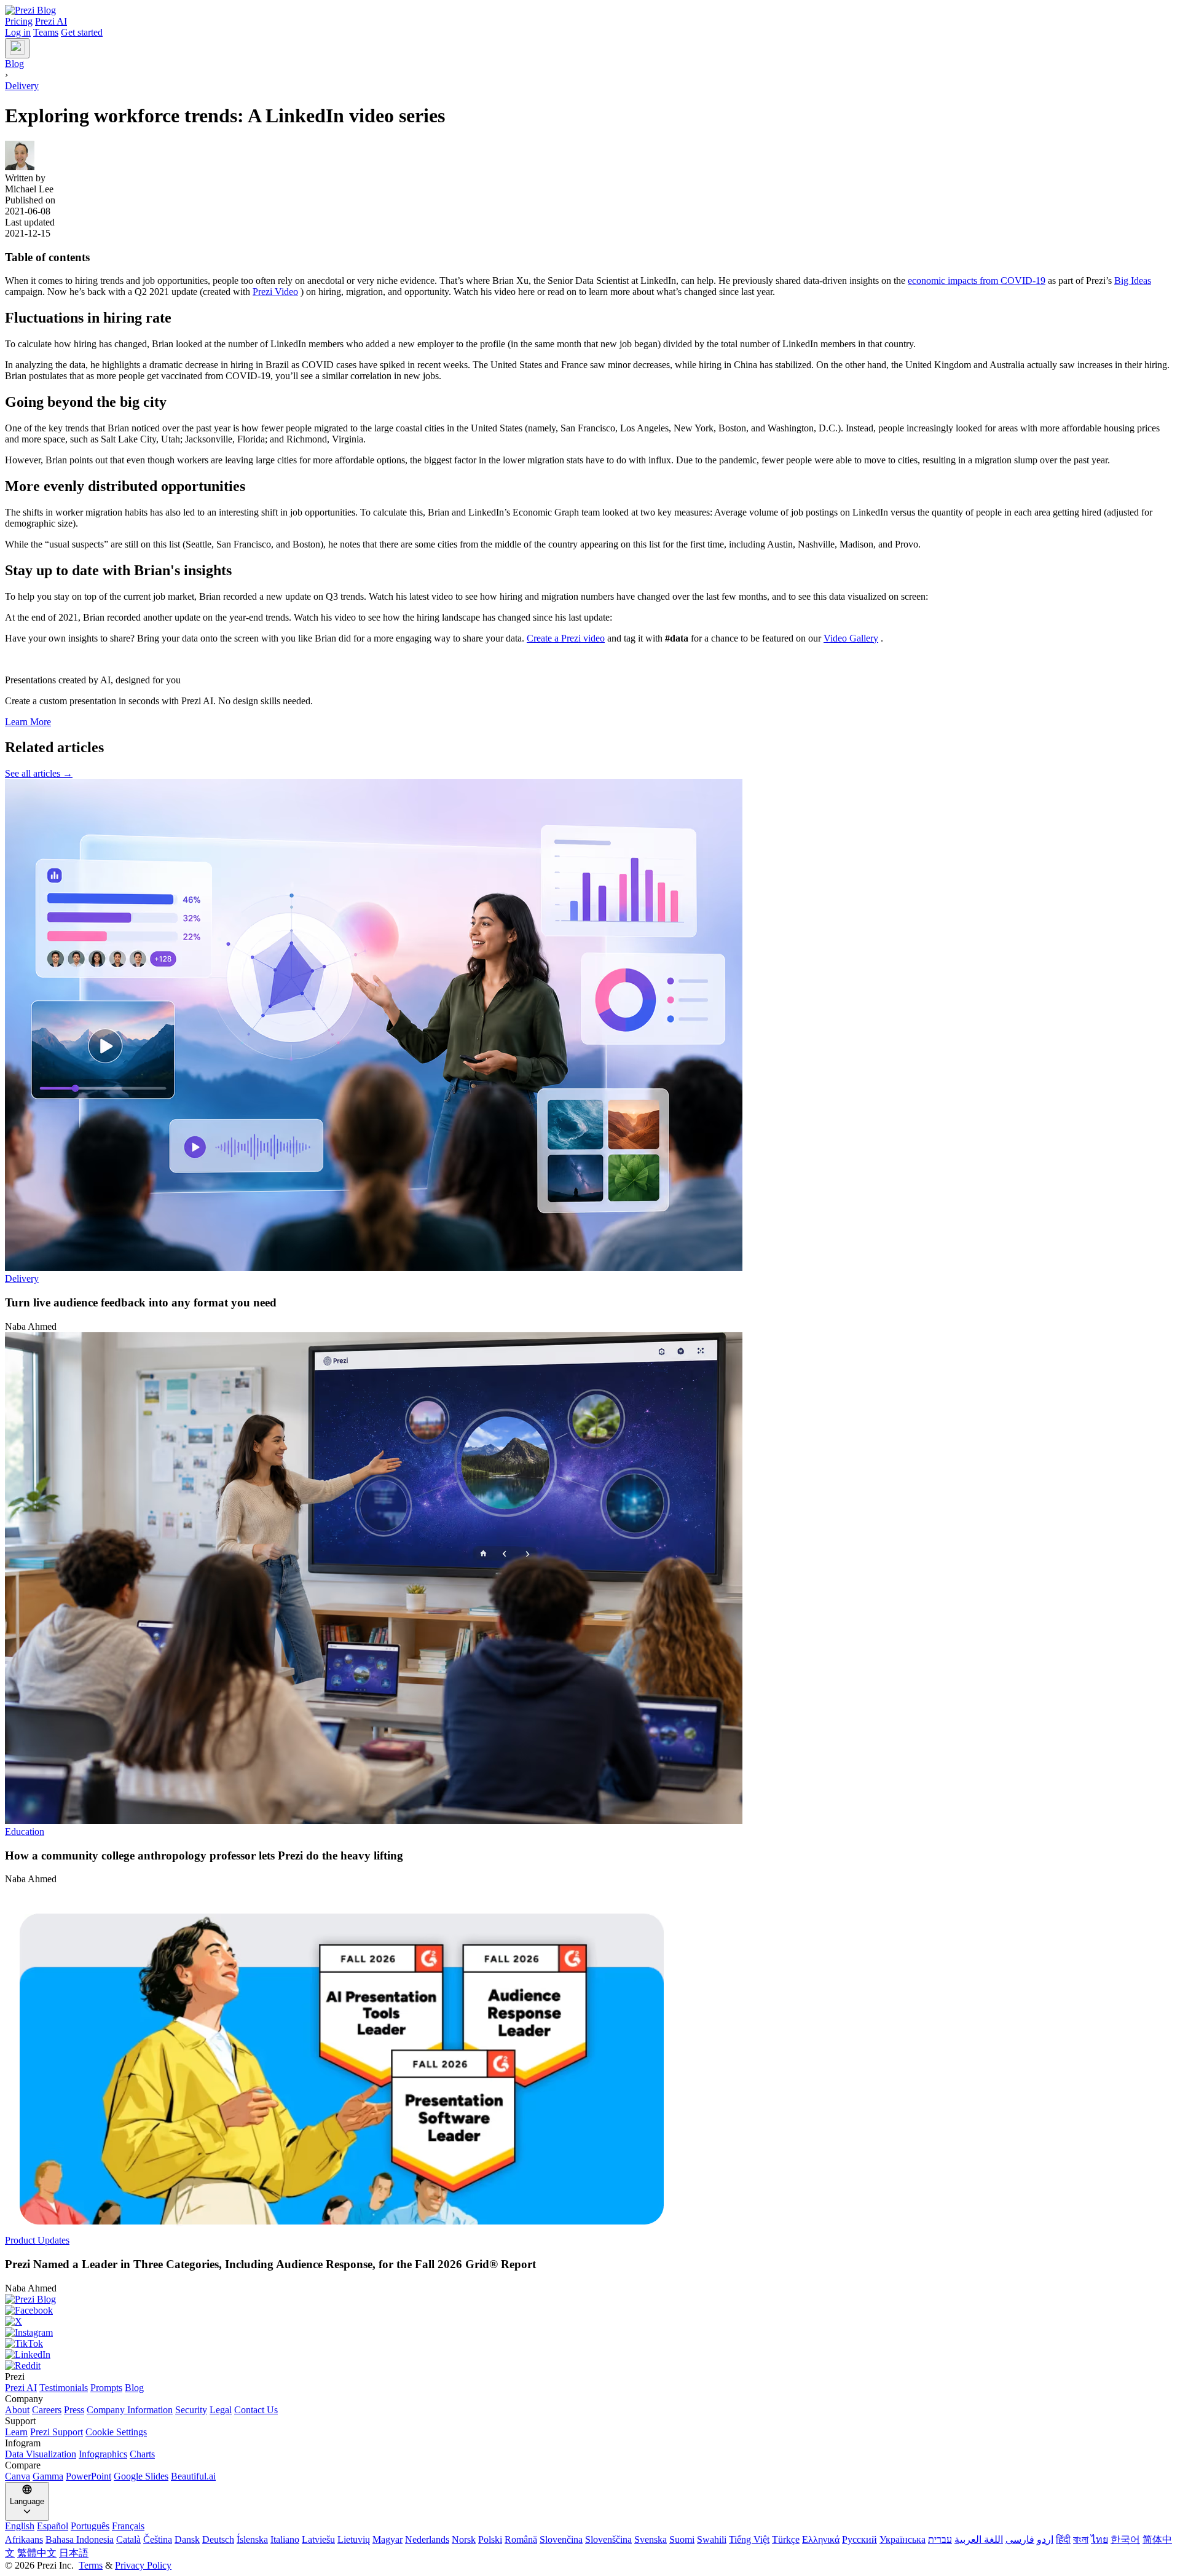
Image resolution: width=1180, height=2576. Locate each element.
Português (90, 2526)
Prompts (106, 2388)
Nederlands (427, 2539)
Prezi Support (57, 2432)
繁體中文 (37, 2553)
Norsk (464, 2539)
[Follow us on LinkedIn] (590, 2355)
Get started (82, 32)
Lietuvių (354, 2539)
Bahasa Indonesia (80, 2539)
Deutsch (218, 2539)
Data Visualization (41, 2454)
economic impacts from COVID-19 (977, 281)
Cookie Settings (116, 2432)
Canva (18, 2476)
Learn (16, 2432)
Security (191, 2410)
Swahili (712, 2539)
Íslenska (252, 2539)
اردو (1045, 2539)
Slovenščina (608, 2539)
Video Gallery (851, 638)
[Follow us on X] (590, 2322)
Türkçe (786, 2539)
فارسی (1020, 2539)
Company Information (130, 2410)
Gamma (48, 2476)
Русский (859, 2539)
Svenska (651, 2539)
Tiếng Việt (749, 2539)
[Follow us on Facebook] (590, 2311)
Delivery (22, 86)
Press (74, 2410)
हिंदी (1063, 2539)
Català (128, 2539)
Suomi (682, 2539)
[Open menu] (17, 48)
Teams (46, 32)
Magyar (387, 2539)
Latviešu (318, 2539)
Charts (142, 2454)
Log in (18, 32)
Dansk (187, 2539)
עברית (940, 2539)
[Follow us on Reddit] (590, 2366)
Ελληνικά (821, 2539)
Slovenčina (561, 2539)
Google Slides (141, 2476)
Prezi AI (51, 21)
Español (53, 2526)
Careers (47, 2410)
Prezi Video (275, 292)
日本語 (74, 2553)
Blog (134, 2388)
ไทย (1099, 2539)
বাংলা (1081, 2539)
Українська (903, 2539)
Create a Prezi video (566, 638)
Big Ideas (1133, 281)
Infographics (103, 2454)
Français (128, 2526)
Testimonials (64, 2388)
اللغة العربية (979, 2539)
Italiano (285, 2539)
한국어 (1125, 2539)
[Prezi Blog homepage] (30, 10)
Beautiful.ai (193, 2476)
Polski (490, 2539)
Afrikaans (24, 2539)
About (17, 2410)
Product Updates (37, 2240)
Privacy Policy (143, 2565)
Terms (91, 2565)
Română (521, 2539)
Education (25, 1832)
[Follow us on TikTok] (590, 2344)
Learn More (28, 722)
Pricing (19, 21)
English (20, 2526)
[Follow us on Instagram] (590, 2333)
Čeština (158, 2539)
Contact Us (256, 2410)
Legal (221, 2410)
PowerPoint (88, 2476)
